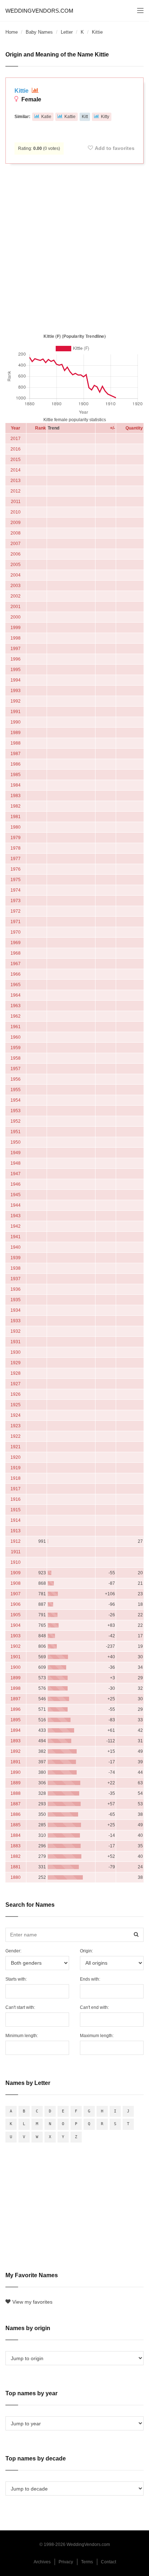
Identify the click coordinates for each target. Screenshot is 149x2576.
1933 (16, 1321)
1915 (16, 1510)
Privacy (66, 2562)
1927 (16, 1384)
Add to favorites (115, 148)
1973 (16, 901)
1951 (16, 1132)
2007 (16, 544)
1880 (16, 1877)
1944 (16, 1205)
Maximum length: (97, 2036)
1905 (16, 1615)
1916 (16, 1499)
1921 (16, 1447)
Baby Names (39, 32)
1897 (16, 1699)
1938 (16, 1268)
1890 (16, 1772)
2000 (16, 617)
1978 (16, 848)
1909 (16, 1573)
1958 (16, 1058)
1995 (16, 670)
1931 (16, 1342)
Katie (46, 117)
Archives (42, 2562)
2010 (16, 512)
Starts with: (16, 1979)
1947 (16, 1174)
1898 (16, 1688)
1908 (16, 1583)
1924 (16, 1415)
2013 (16, 481)
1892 (16, 1751)
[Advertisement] (74, 247)
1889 (16, 1783)
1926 (16, 1394)
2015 (16, 460)
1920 (16, 1457)
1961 (16, 1027)
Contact (108, 2562)
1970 (16, 932)
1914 (16, 1520)
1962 (16, 1016)
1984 (16, 785)
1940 (16, 1247)
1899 (16, 1678)
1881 (16, 1867)
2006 (16, 554)
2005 (16, 565)
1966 (16, 974)
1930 (16, 1352)
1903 (16, 1636)
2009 (16, 523)
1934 (16, 1310)
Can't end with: (94, 2007)
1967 (16, 964)
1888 (16, 1793)
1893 (16, 1741)
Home (12, 32)
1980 (16, 827)
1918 (16, 1478)
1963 (16, 1006)
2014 (16, 470)
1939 (16, 1258)
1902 (16, 1646)
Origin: (86, 1951)
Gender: (13, 1951)
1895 (16, 1720)
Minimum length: (22, 2036)
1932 (16, 1331)
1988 (16, 743)
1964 (16, 995)
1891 (16, 1762)
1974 (16, 890)
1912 (16, 1541)
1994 (16, 680)
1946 (16, 1184)
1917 (16, 1489)
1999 (16, 628)
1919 (16, 1468)
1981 (16, 817)
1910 (16, 1562)
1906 (16, 1604)
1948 (16, 1163)
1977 (16, 859)
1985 (16, 775)
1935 (16, 1300)
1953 (16, 1111)
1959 (16, 1048)
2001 (16, 607)
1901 (16, 1657)
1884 (16, 1835)
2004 (16, 575)
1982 (16, 806)
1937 (16, 1279)
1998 (16, 638)
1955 (16, 1090)
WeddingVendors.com (39, 11)
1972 (16, 911)
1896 (16, 1709)
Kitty (105, 117)
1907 (16, 1594)
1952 (16, 1121)
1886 (16, 1814)
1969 (16, 943)
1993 (16, 691)
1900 (16, 1667)
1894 (16, 1730)
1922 (16, 1436)
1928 (16, 1373)
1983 (16, 796)
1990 (16, 722)
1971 (16, 922)
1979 (16, 838)
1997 (16, 649)
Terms (87, 2562)
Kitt (85, 117)
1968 (16, 953)
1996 (16, 659)
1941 (16, 1237)
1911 (16, 1552)
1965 (16, 985)
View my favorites (32, 2302)
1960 (16, 1037)
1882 (16, 1856)
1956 (16, 1079)
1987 (16, 754)
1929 (16, 1363)
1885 (16, 1825)
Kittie (22, 91)
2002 (16, 596)
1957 (16, 1069)
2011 (16, 502)
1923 (16, 1426)
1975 (16, 880)
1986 (16, 764)
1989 (16, 733)
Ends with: (90, 1979)
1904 (16, 1625)
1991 (16, 712)
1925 (16, 1405)
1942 (16, 1226)
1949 (16, 1153)
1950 (16, 1142)
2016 (16, 449)
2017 (16, 439)
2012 (16, 491)
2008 (16, 533)
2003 (16, 586)
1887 (16, 1804)
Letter (67, 32)
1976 (16, 869)
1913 (16, 1531)
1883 (16, 1846)
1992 (16, 701)
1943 (16, 1216)
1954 (16, 1100)
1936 (16, 1289)
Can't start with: (20, 2007)
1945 (16, 1195)
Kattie (70, 117)
